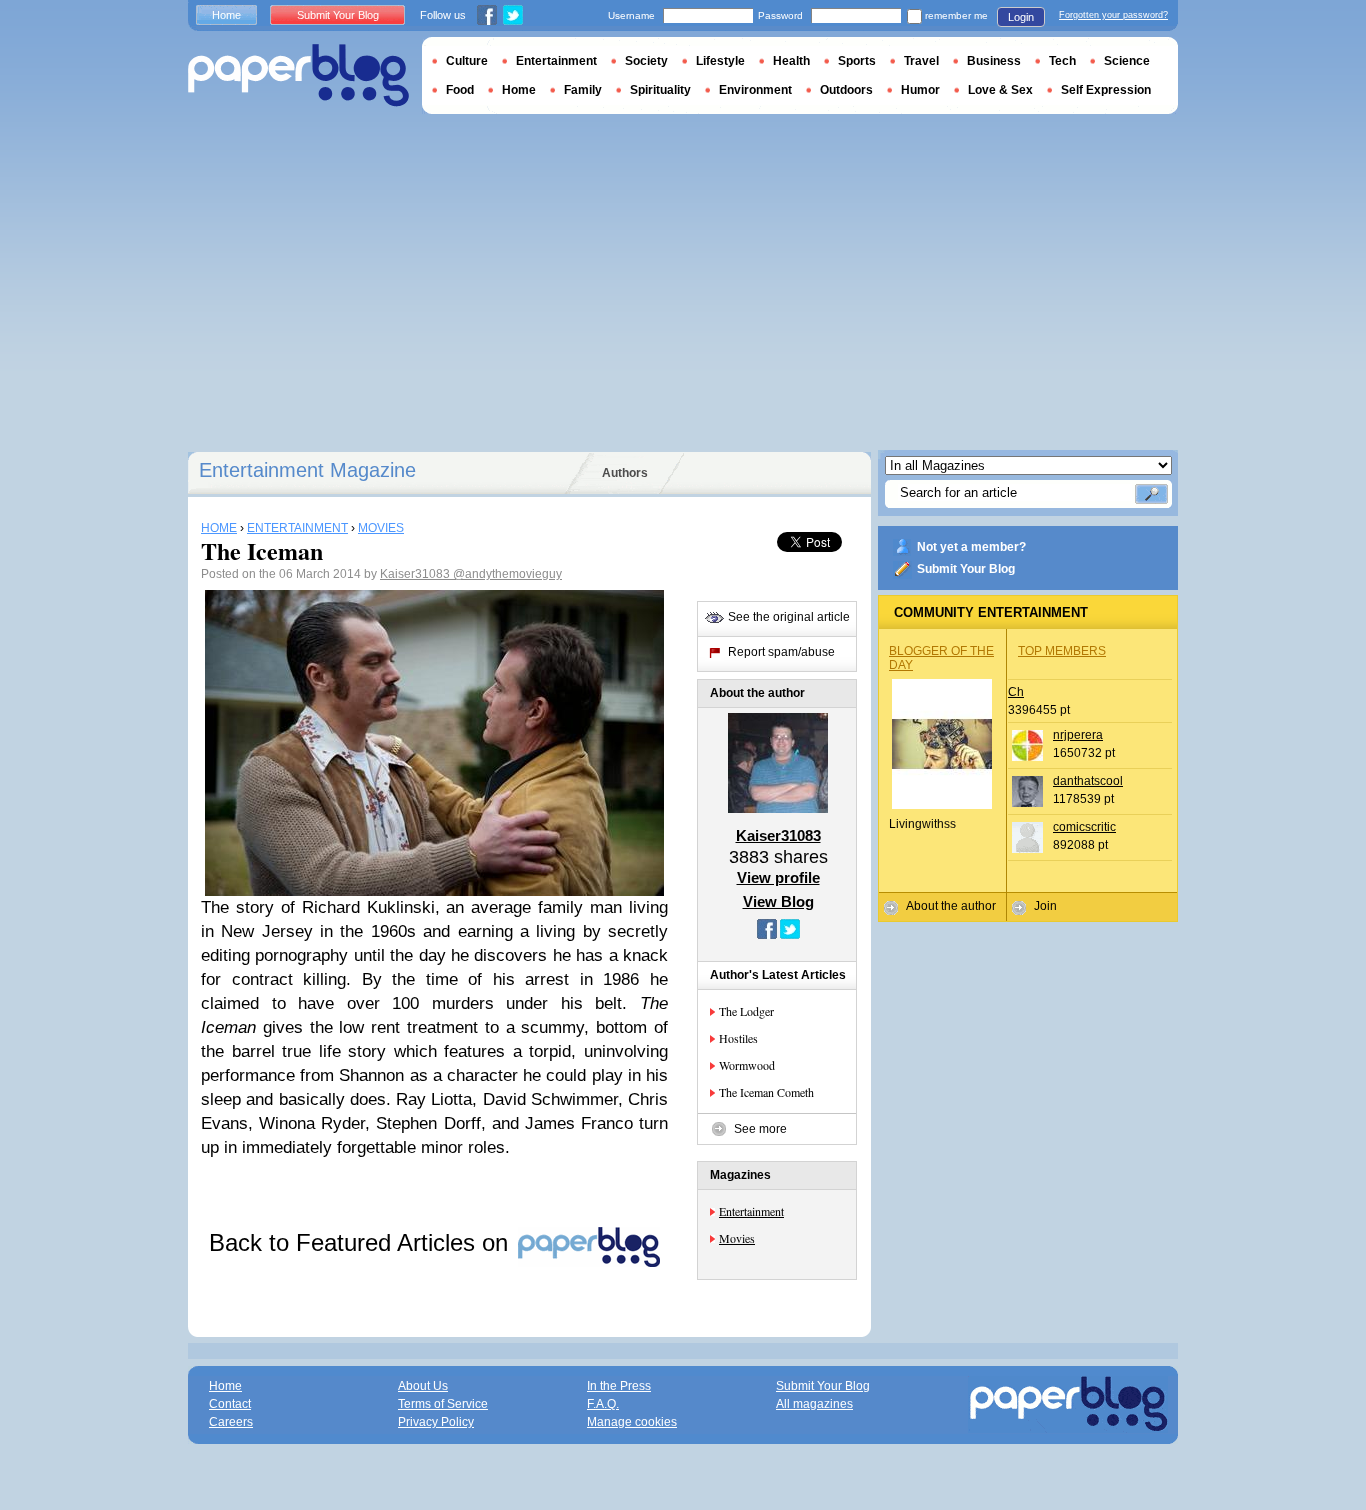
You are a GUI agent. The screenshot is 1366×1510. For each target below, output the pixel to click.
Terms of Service (443, 1404)
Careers (231, 1422)
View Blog (778, 901)
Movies (737, 1238)
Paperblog (298, 75)
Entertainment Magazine (307, 470)
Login (1021, 17)
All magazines (814, 1404)
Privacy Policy (436, 1422)
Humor (920, 90)
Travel (921, 61)
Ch (1016, 692)
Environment (755, 90)
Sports (857, 61)
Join (1045, 906)
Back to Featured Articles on (362, 1242)
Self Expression (1106, 90)
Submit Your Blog (966, 569)
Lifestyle (720, 61)
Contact (230, 1404)
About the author (951, 906)
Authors (625, 473)
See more (760, 1129)
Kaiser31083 (416, 574)
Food (460, 90)
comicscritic (1084, 827)
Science (1127, 61)
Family (583, 90)
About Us (423, 1386)
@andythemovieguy (507, 574)
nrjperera (1078, 735)
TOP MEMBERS (1062, 651)
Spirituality (660, 90)
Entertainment (751, 1211)
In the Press (619, 1386)
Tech (1062, 61)
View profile (778, 877)
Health (791, 61)
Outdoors (846, 90)
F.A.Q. (603, 1404)
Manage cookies (632, 1422)
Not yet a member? (971, 547)
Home (226, 15)
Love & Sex (1000, 90)
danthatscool (1088, 781)
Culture (467, 61)
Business (994, 61)
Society (646, 61)
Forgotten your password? (1113, 15)
